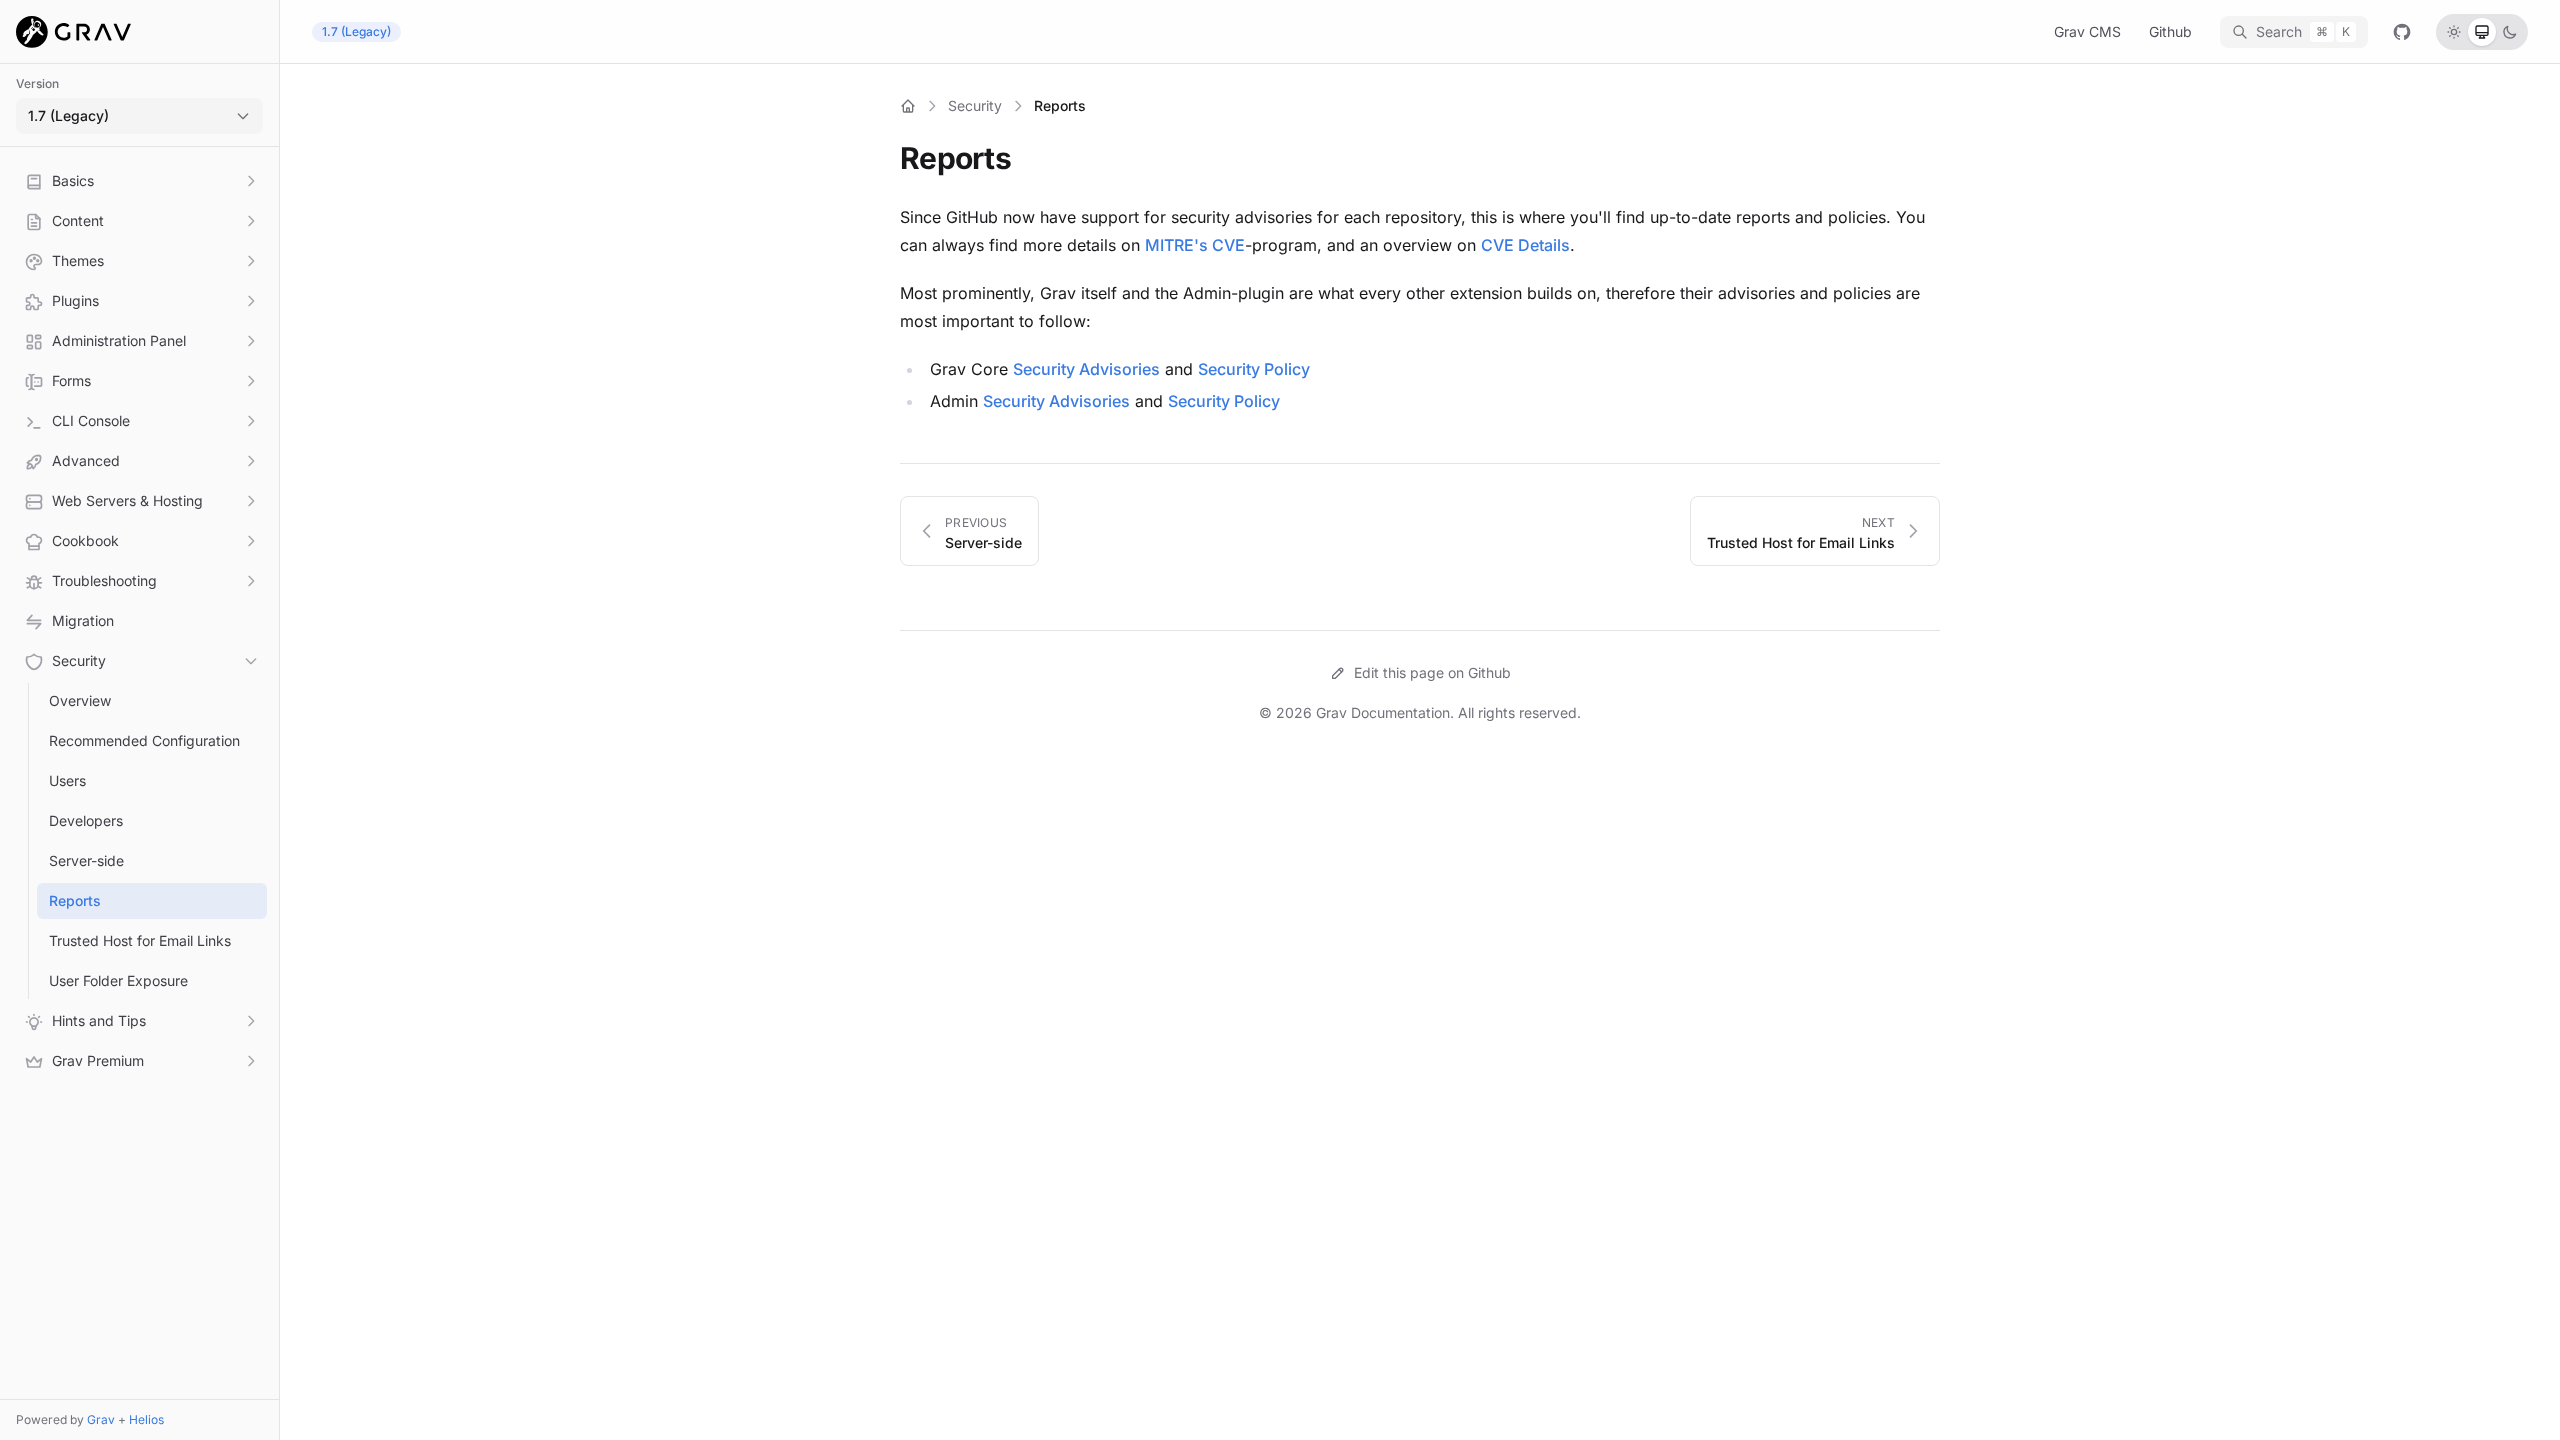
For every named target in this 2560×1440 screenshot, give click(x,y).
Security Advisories (1086, 369)
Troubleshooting (104, 580)
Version (37, 83)
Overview (80, 700)
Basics (73, 180)
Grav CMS (2087, 31)
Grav (101, 1419)
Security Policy (1254, 369)
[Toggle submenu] (251, 181)
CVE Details (1525, 245)
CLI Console (91, 420)
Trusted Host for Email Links (140, 940)
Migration (83, 620)
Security (79, 660)
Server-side (86, 860)
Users (67, 780)
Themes (78, 260)
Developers (86, 820)
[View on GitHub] (2402, 32)
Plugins (75, 300)
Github (2170, 31)
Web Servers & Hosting (127, 500)
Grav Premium (98, 1060)
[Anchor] (1025, 158)
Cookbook (85, 540)
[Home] (908, 106)
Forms (71, 380)
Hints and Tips (99, 1020)
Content (78, 220)
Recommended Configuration (144, 740)
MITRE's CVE (1195, 245)
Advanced (86, 460)
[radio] (2454, 32)
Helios (146, 1419)
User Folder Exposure (118, 980)
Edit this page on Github (1432, 672)
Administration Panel (119, 340)
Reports (75, 900)
